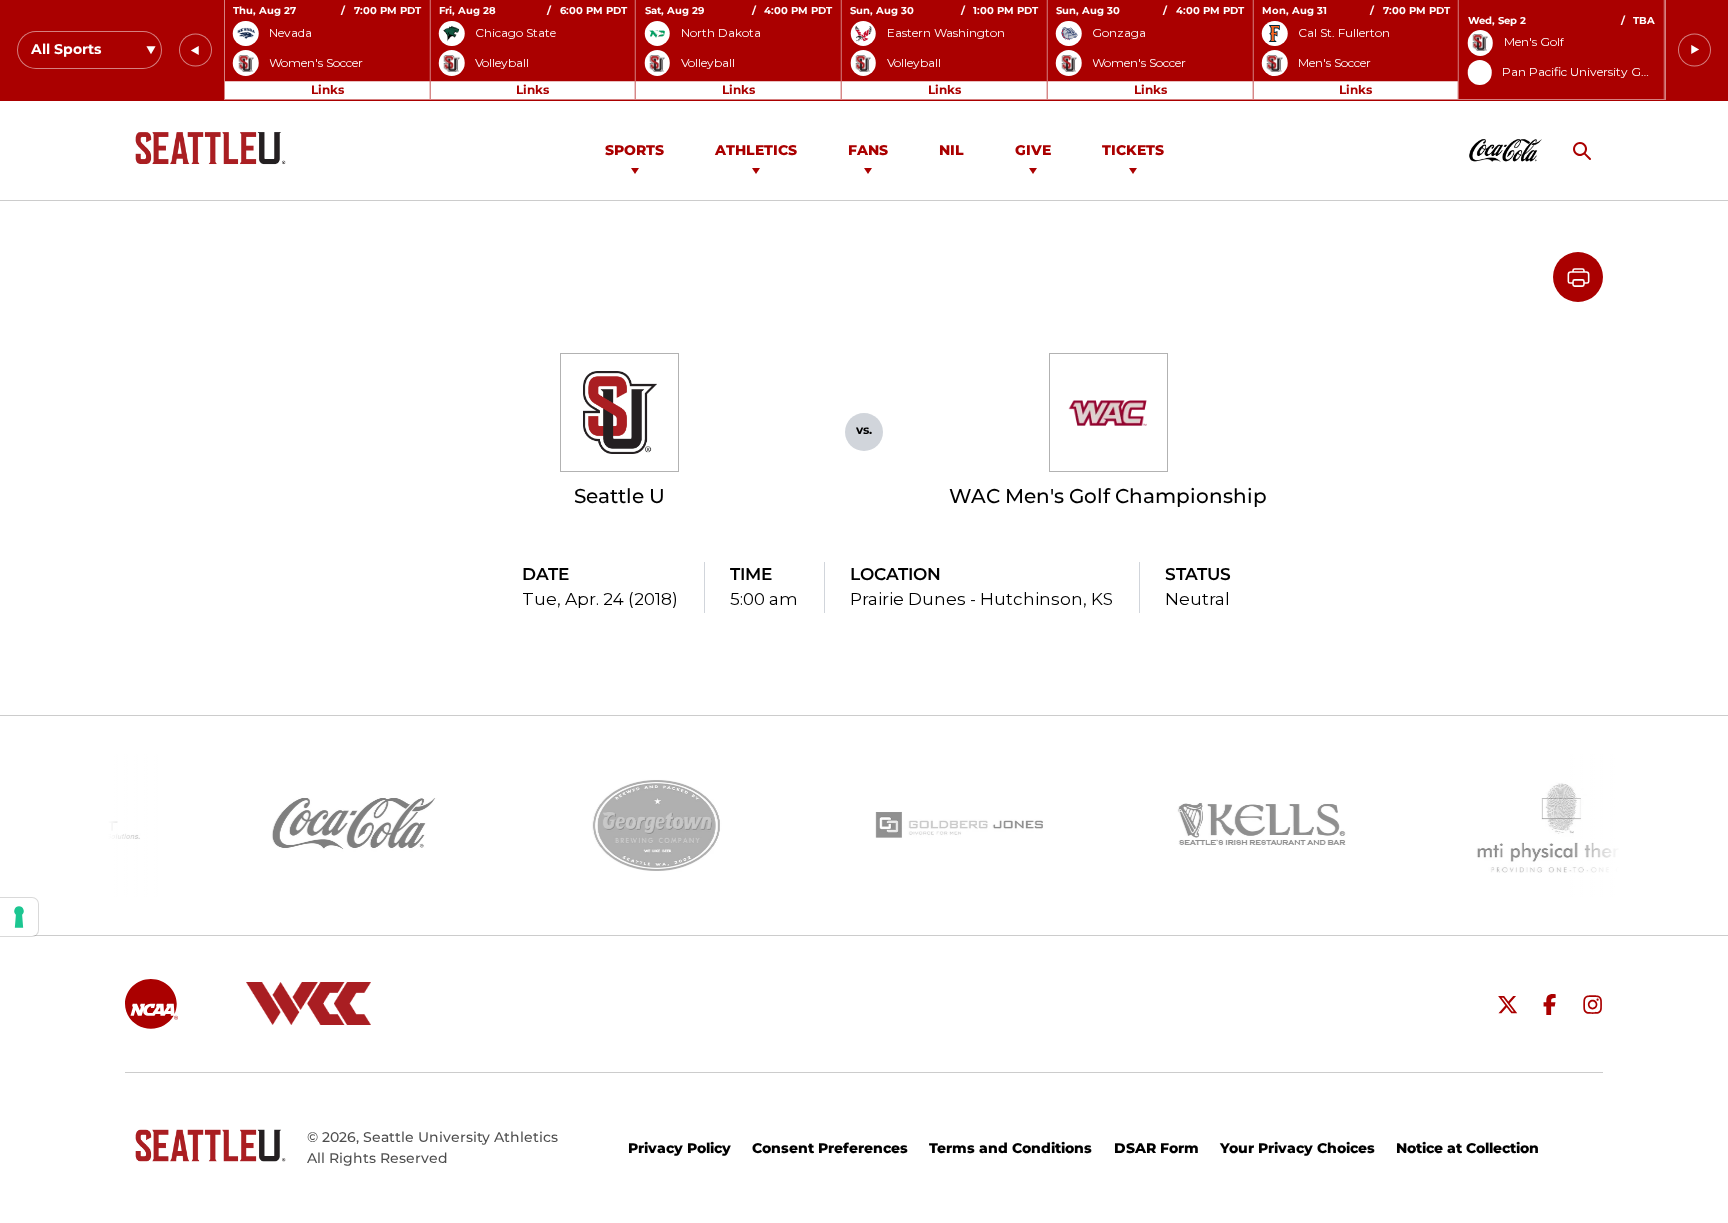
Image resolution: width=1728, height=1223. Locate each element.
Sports (634, 150)
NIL (951, 150)
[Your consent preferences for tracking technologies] (19, 917)
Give (1033, 150)
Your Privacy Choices (1297, 1148)
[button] (195, 50)
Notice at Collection (1467, 1148)
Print (1578, 277)
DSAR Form (1156, 1148)
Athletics (756, 150)
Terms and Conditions (1010, 1148)
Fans (868, 150)
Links (327, 89)
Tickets (1133, 150)
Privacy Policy (679, 1148)
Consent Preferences (830, 1148)
